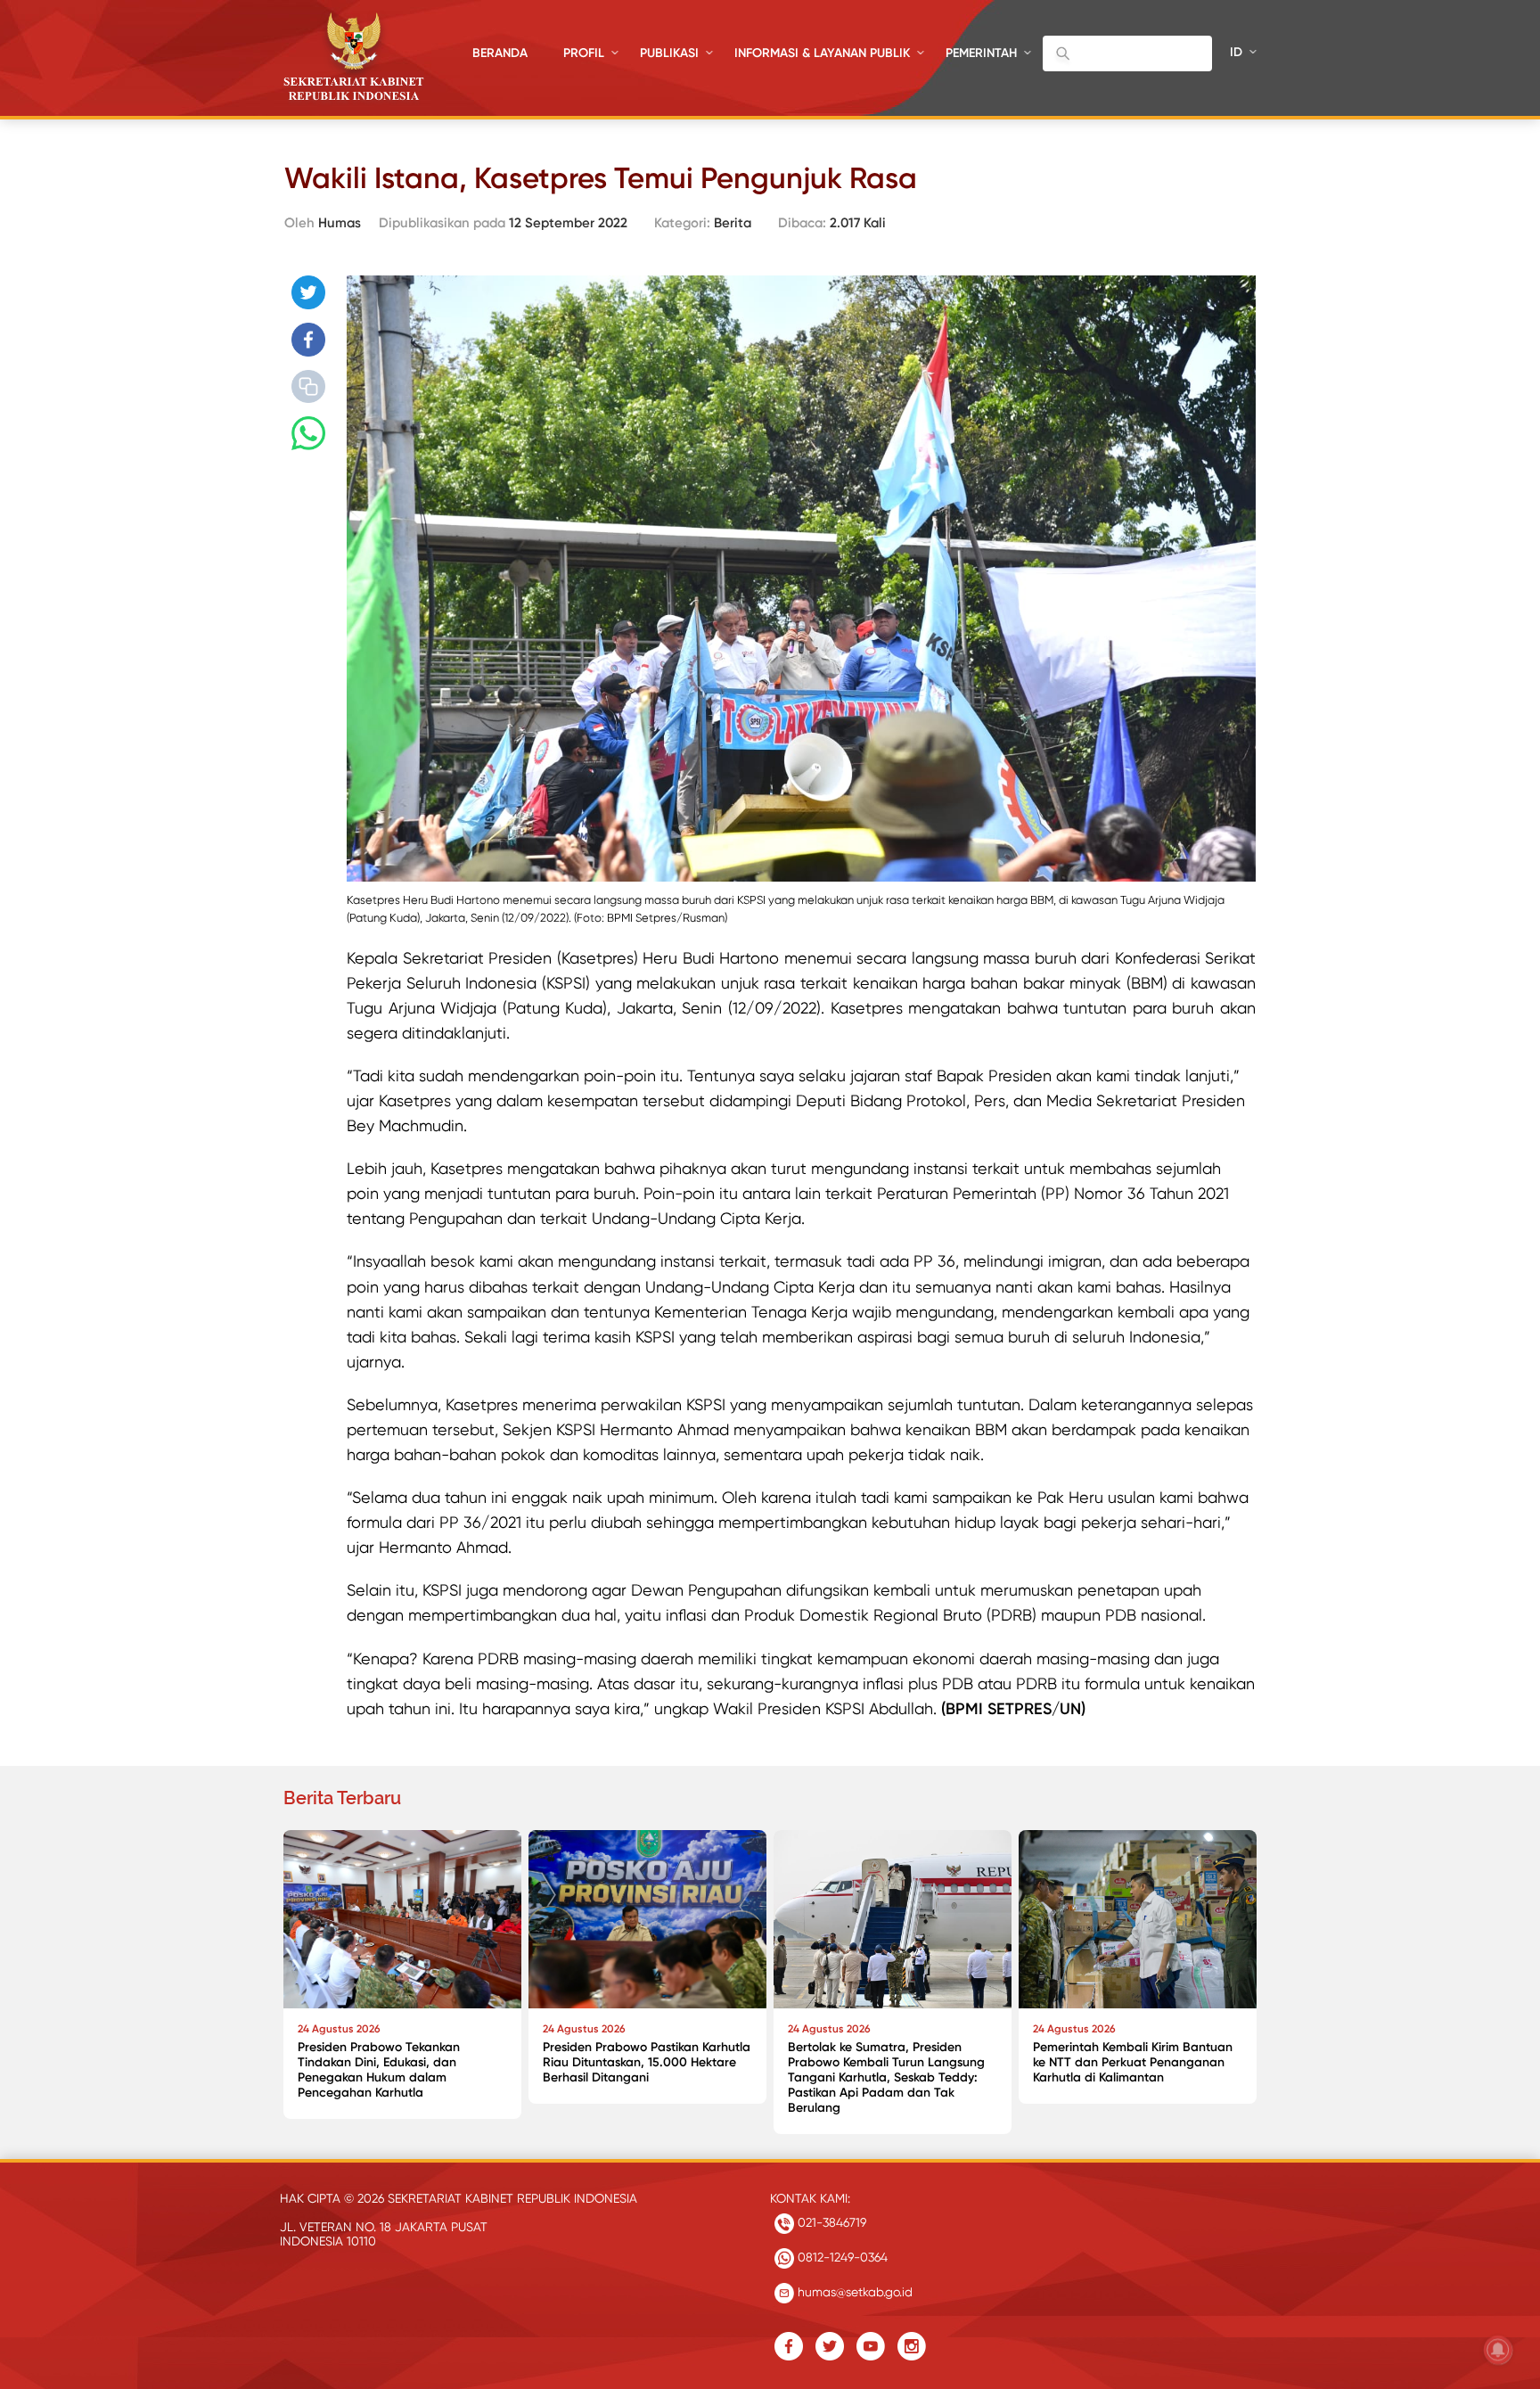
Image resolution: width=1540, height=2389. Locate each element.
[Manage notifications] (1498, 2350)
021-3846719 (830, 2222)
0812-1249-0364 (841, 2257)
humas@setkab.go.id (853, 2292)
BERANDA (500, 53)
